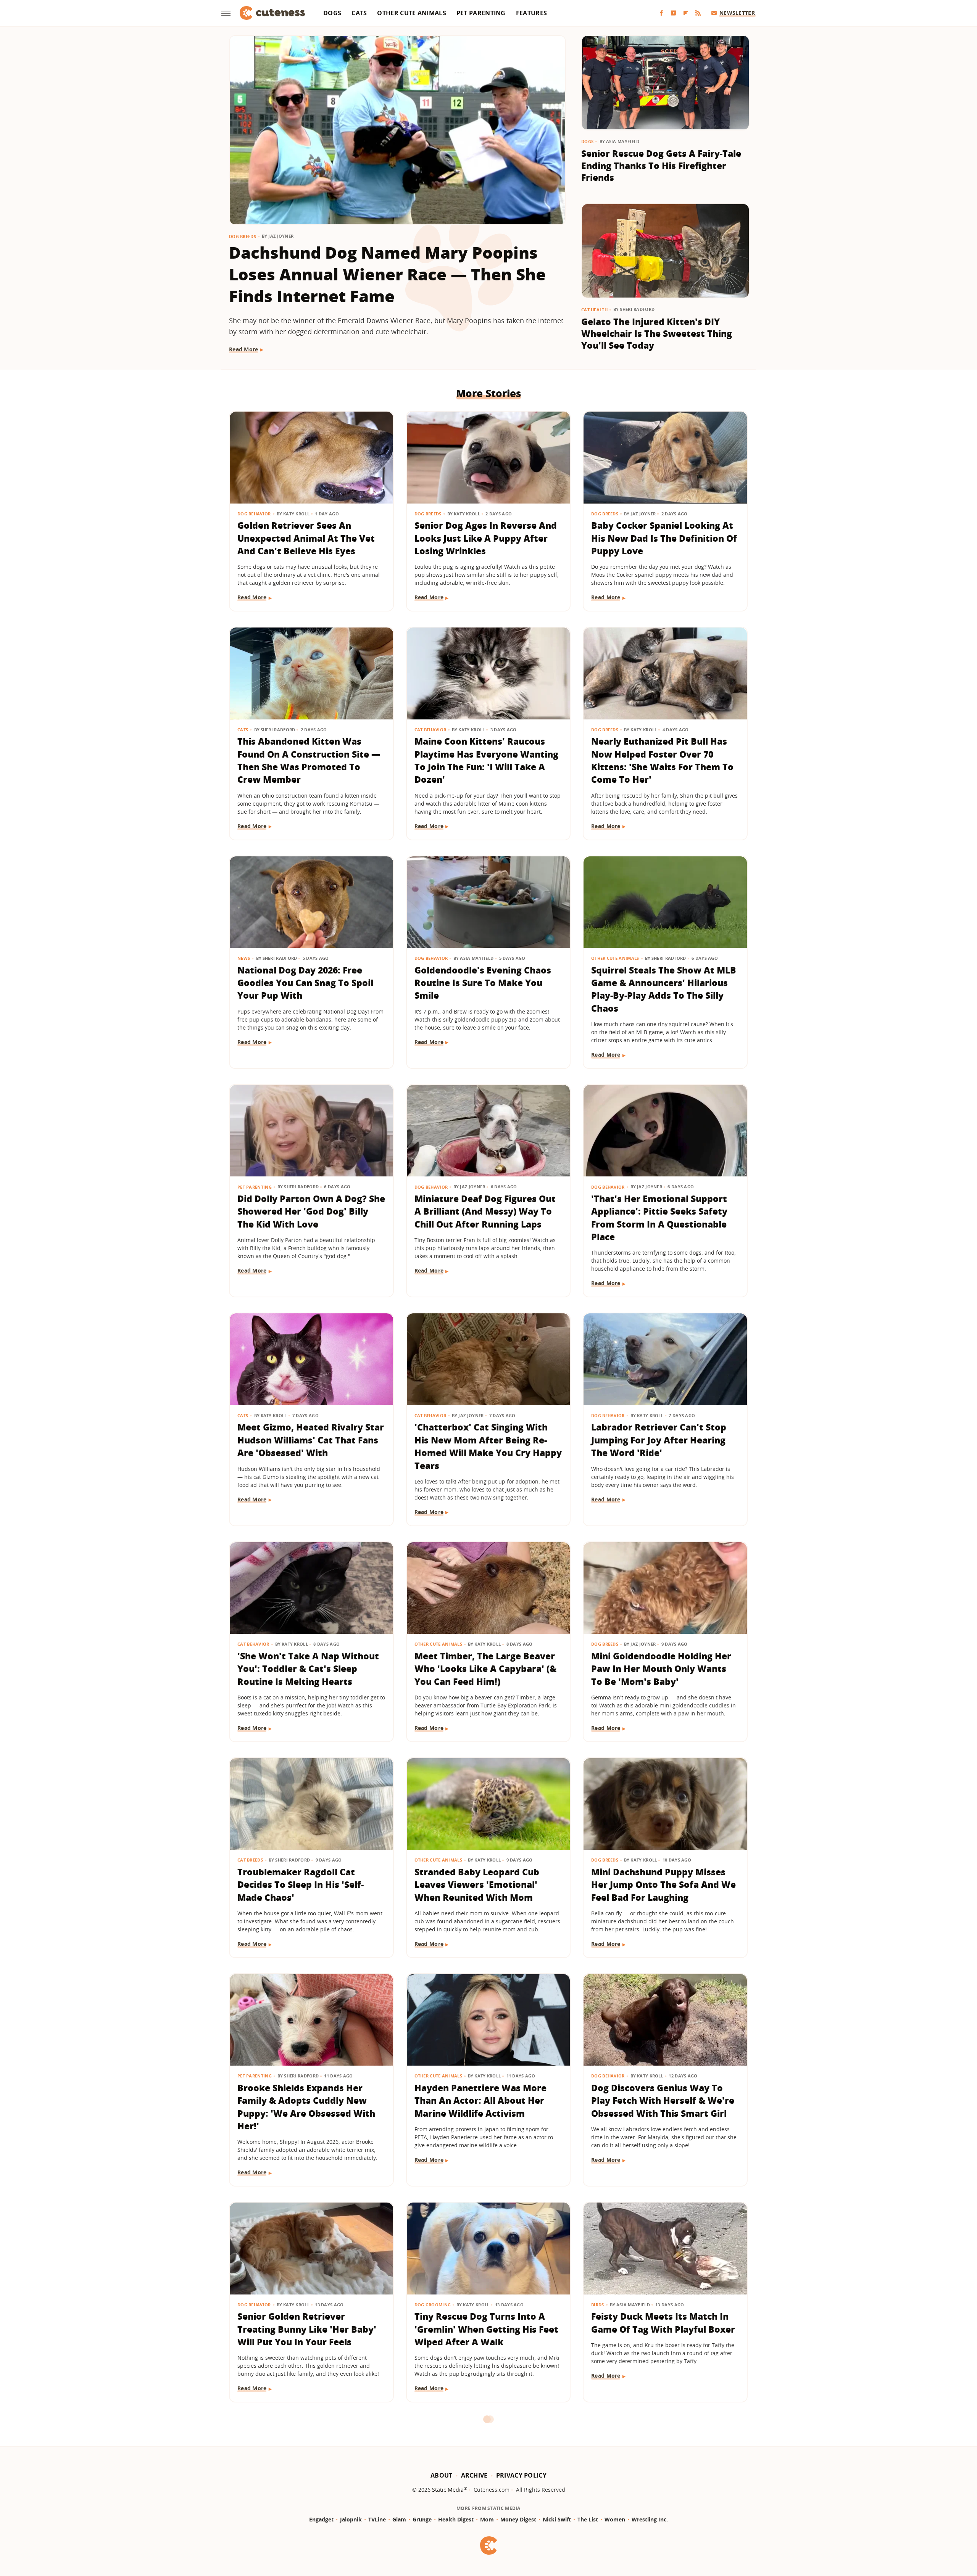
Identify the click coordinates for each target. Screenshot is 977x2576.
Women (615, 2519)
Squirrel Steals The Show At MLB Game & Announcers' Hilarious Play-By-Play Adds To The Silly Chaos (664, 989)
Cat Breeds (250, 1860)
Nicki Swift (557, 2519)
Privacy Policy (521, 2475)
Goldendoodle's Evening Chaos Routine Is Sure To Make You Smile (483, 983)
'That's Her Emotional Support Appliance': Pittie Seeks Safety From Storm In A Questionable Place (659, 1218)
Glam (399, 2519)
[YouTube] (674, 13)
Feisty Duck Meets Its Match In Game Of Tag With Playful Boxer (663, 2323)
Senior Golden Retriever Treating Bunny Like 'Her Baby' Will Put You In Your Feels (307, 2329)
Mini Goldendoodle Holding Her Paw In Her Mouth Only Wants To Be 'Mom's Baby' (661, 1669)
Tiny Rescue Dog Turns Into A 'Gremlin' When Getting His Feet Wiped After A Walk (486, 2329)
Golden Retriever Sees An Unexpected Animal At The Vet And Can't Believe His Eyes (306, 538)
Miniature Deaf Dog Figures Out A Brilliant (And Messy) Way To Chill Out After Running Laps (485, 1211)
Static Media (448, 2490)
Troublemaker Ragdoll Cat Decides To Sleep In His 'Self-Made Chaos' (301, 1885)
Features (531, 13)
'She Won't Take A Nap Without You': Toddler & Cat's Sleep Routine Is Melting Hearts (308, 1669)
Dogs (332, 13)
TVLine (377, 2519)
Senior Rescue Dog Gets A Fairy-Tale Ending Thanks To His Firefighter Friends (661, 165)
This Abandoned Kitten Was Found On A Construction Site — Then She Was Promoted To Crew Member (309, 760)
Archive (474, 2475)
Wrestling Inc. (650, 2519)
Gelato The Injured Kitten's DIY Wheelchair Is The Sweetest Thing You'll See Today (657, 334)
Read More (244, 349)
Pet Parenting (481, 13)
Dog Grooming (433, 2305)
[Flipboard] (686, 13)
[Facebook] (661, 13)
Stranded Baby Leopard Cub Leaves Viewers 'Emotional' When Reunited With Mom (477, 1885)
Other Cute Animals (411, 13)
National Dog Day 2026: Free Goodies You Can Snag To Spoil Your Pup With (305, 983)
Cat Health (594, 310)
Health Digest (456, 2519)
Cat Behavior (430, 730)
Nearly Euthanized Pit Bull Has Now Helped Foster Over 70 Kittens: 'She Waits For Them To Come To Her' (662, 760)
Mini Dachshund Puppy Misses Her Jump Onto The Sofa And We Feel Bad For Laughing (663, 1885)
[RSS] (698, 13)
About (442, 2475)
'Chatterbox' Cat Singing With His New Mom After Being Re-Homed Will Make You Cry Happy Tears (488, 1446)
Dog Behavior (254, 514)
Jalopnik (351, 2519)
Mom (487, 2519)
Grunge (422, 2519)
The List (588, 2519)
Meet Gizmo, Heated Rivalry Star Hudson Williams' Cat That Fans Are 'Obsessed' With (311, 1440)
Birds (598, 2305)
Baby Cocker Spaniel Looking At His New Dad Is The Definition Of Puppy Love (664, 538)
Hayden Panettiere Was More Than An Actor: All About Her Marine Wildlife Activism (480, 2101)
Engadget (321, 2519)
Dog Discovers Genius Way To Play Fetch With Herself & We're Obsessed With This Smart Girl (663, 2101)
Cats (359, 13)
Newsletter (737, 13)
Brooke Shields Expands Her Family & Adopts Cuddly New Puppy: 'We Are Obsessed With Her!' (306, 2107)
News (244, 958)
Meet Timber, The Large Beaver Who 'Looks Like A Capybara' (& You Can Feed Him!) (485, 1669)
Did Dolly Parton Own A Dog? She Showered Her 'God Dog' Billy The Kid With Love (311, 1211)
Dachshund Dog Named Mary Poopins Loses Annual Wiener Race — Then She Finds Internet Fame (387, 274)
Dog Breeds (243, 236)
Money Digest (518, 2519)
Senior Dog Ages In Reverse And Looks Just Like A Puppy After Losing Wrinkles (486, 538)
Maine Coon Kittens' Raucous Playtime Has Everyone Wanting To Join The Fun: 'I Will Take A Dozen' (486, 760)
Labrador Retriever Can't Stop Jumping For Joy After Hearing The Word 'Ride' (659, 1440)
